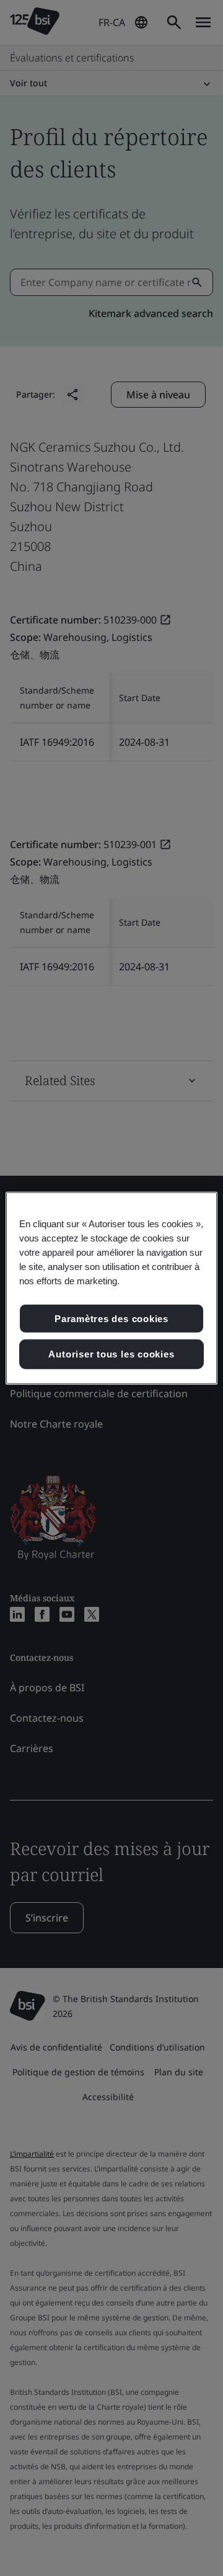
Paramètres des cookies (111, 1318)
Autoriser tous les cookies (111, 1354)
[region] (111, 1288)
